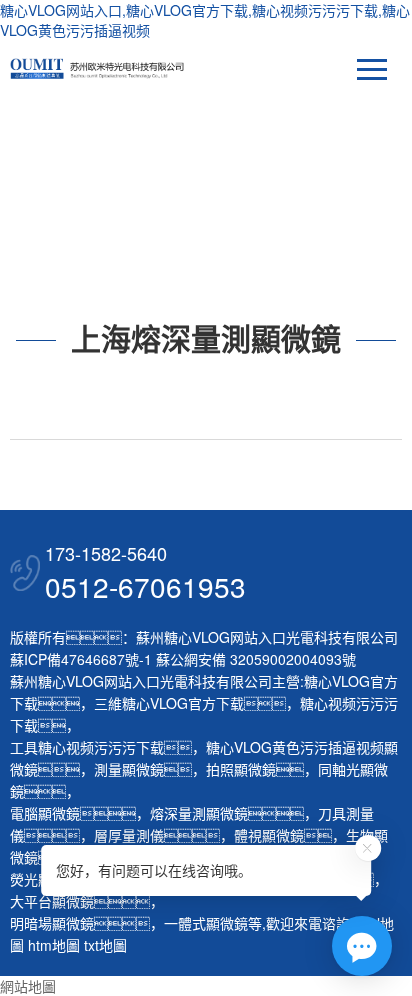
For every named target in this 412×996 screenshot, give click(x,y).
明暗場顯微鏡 (52, 923)
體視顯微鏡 (269, 835)
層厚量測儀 (129, 835)
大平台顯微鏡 (52, 901)
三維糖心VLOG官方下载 (169, 703)
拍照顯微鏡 (241, 769)
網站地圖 (28, 986)
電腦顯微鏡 (45, 813)
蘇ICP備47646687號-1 (81, 659)
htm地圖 (54, 945)
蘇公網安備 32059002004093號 (254, 659)
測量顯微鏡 (129, 769)
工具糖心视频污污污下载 (87, 747)
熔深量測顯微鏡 (199, 813)
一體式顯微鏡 (206, 923)
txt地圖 (105, 945)
